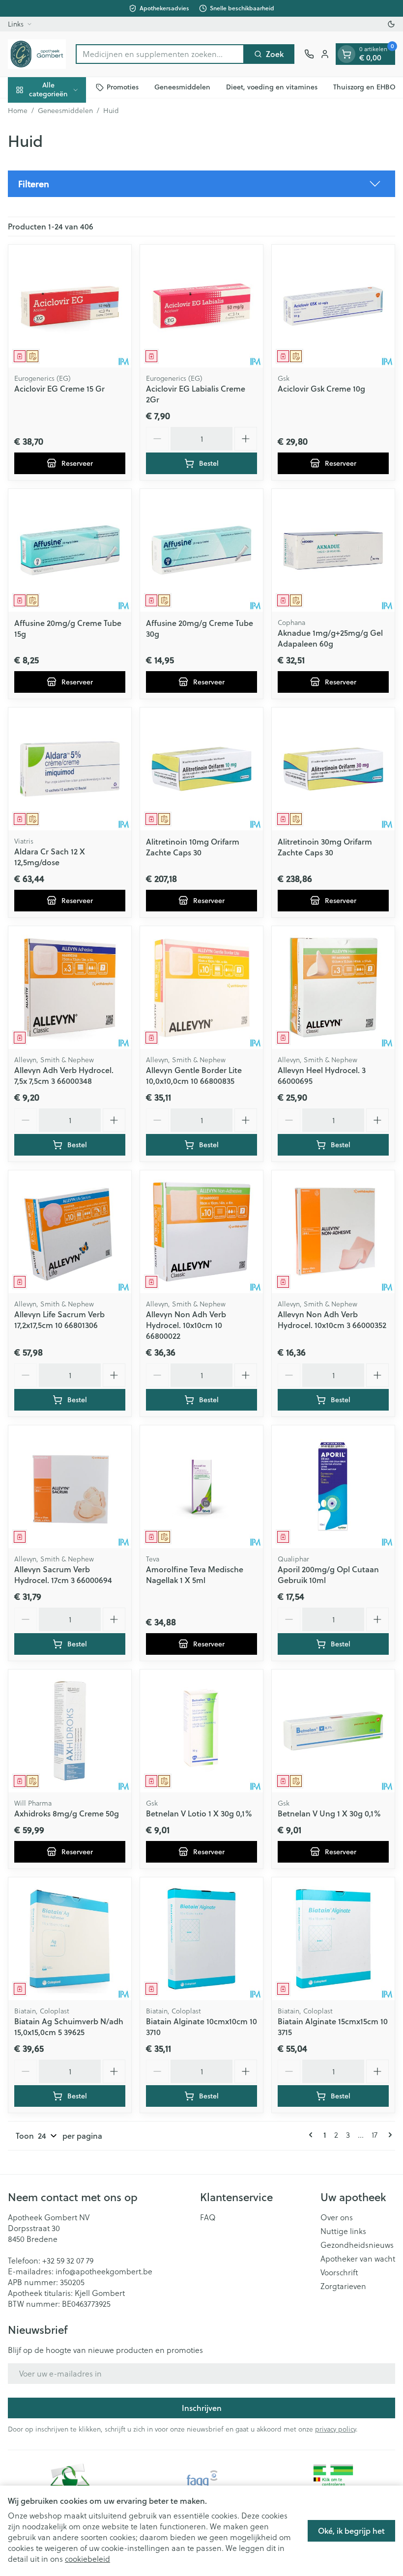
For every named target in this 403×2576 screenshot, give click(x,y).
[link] (313, 2135)
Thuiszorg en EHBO (364, 87)
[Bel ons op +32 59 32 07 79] (309, 54)
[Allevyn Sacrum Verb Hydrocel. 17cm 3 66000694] (70, 1487)
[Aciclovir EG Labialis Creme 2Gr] (201, 306)
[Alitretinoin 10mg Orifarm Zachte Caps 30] (201, 769)
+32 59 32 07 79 (68, 2260)
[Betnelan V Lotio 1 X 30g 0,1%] (201, 1731)
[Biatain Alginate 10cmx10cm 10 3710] (201, 1939)
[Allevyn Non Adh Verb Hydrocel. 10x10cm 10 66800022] (201, 1232)
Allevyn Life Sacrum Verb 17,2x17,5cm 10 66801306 (59, 1319)
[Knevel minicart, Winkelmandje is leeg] (346, 54)
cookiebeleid (87, 2559)
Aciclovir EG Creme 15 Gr (59, 388)
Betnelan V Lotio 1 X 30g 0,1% (199, 1813)
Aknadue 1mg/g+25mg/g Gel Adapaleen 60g (330, 638)
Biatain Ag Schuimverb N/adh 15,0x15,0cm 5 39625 (69, 2026)
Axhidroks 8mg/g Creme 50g (67, 1813)
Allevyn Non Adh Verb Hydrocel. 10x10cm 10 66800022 (186, 1325)
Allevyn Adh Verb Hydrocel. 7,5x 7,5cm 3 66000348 (64, 1075)
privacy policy (335, 2429)
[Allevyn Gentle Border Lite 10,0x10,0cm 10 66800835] (201, 988)
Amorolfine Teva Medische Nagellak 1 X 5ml (195, 1574)
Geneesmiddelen (182, 87)
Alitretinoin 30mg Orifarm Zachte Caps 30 (325, 847)
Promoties (123, 87)
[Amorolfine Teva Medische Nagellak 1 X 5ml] (201, 1487)
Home (18, 111)
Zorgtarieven (343, 2286)
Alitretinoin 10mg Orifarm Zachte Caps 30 (193, 847)
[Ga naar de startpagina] (37, 54)
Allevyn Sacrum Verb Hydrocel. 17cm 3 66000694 (63, 1574)
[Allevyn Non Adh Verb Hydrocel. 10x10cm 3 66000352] (333, 1232)
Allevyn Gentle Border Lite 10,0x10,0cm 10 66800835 (194, 1075)
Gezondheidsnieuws (357, 2245)
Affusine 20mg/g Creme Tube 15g (68, 628)
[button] (201, 184)
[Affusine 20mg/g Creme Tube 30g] (201, 550)
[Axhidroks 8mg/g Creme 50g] (70, 1731)
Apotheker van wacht (358, 2259)
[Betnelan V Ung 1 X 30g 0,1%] (333, 1731)
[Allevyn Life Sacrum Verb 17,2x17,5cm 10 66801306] (70, 1232)
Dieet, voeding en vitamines (272, 87)
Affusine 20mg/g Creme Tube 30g (200, 628)
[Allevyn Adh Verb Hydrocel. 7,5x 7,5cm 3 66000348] (70, 988)
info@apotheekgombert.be (104, 2271)
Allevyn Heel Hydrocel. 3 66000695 (322, 1075)
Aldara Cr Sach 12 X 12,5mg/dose (50, 857)
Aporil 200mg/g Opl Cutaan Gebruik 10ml (328, 1574)
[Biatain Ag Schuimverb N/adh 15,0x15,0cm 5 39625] (70, 1939)
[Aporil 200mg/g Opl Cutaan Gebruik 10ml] (333, 1487)
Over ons (337, 2217)
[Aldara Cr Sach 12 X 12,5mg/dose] (70, 769)
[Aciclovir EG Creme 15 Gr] (70, 306)
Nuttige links (343, 2231)
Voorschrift (339, 2272)
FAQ (208, 2217)
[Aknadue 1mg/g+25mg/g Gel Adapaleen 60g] (333, 550)
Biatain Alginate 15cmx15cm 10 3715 (333, 2026)
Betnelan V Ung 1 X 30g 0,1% (329, 1813)
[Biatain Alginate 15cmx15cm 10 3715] (333, 1939)
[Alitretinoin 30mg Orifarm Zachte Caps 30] (333, 769)
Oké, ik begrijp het (351, 2531)
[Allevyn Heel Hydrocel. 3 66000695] (333, 988)
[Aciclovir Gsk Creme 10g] (333, 306)
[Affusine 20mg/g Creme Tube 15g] (70, 550)
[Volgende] (388, 2135)
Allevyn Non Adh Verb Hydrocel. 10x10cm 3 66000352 (332, 1319)
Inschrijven (202, 2408)
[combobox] (160, 54)
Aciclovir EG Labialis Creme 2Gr (196, 394)
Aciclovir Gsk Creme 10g (321, 388)
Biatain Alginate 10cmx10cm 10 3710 (201, 2026)
